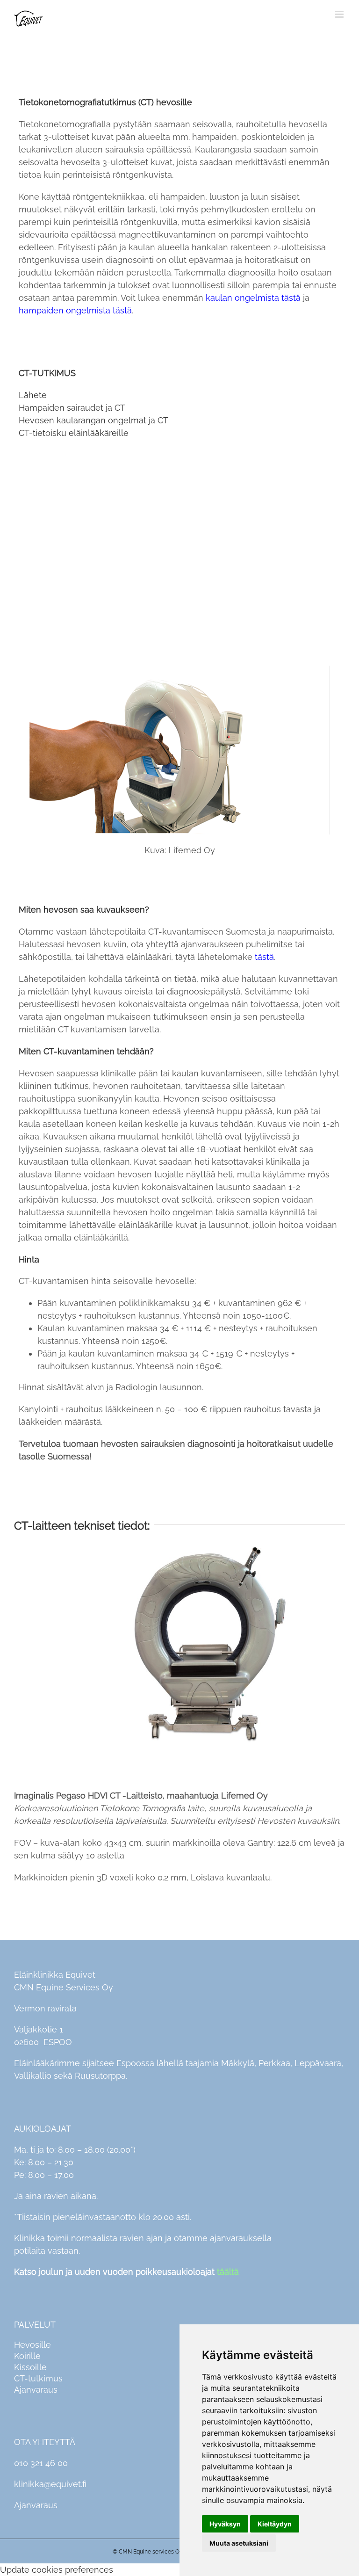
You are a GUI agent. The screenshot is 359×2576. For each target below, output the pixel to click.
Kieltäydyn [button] (275, 2524)
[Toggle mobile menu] (340, 14)
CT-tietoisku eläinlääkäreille (74, 433)
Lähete (33, 395)
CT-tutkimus (38, 2378)
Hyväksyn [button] (225, 2524)
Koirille (27, 2356)
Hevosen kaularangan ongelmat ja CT (93, 420)
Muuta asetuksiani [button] (239, 2543)
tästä (264, 957)
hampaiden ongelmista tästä (75, 310)
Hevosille (32, 2345)
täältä (228, 2272)
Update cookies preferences (57, 2570)
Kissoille (30, 2367)
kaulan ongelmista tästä (253, 298)
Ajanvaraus (36, 2390)
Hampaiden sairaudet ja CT (72, 408)
